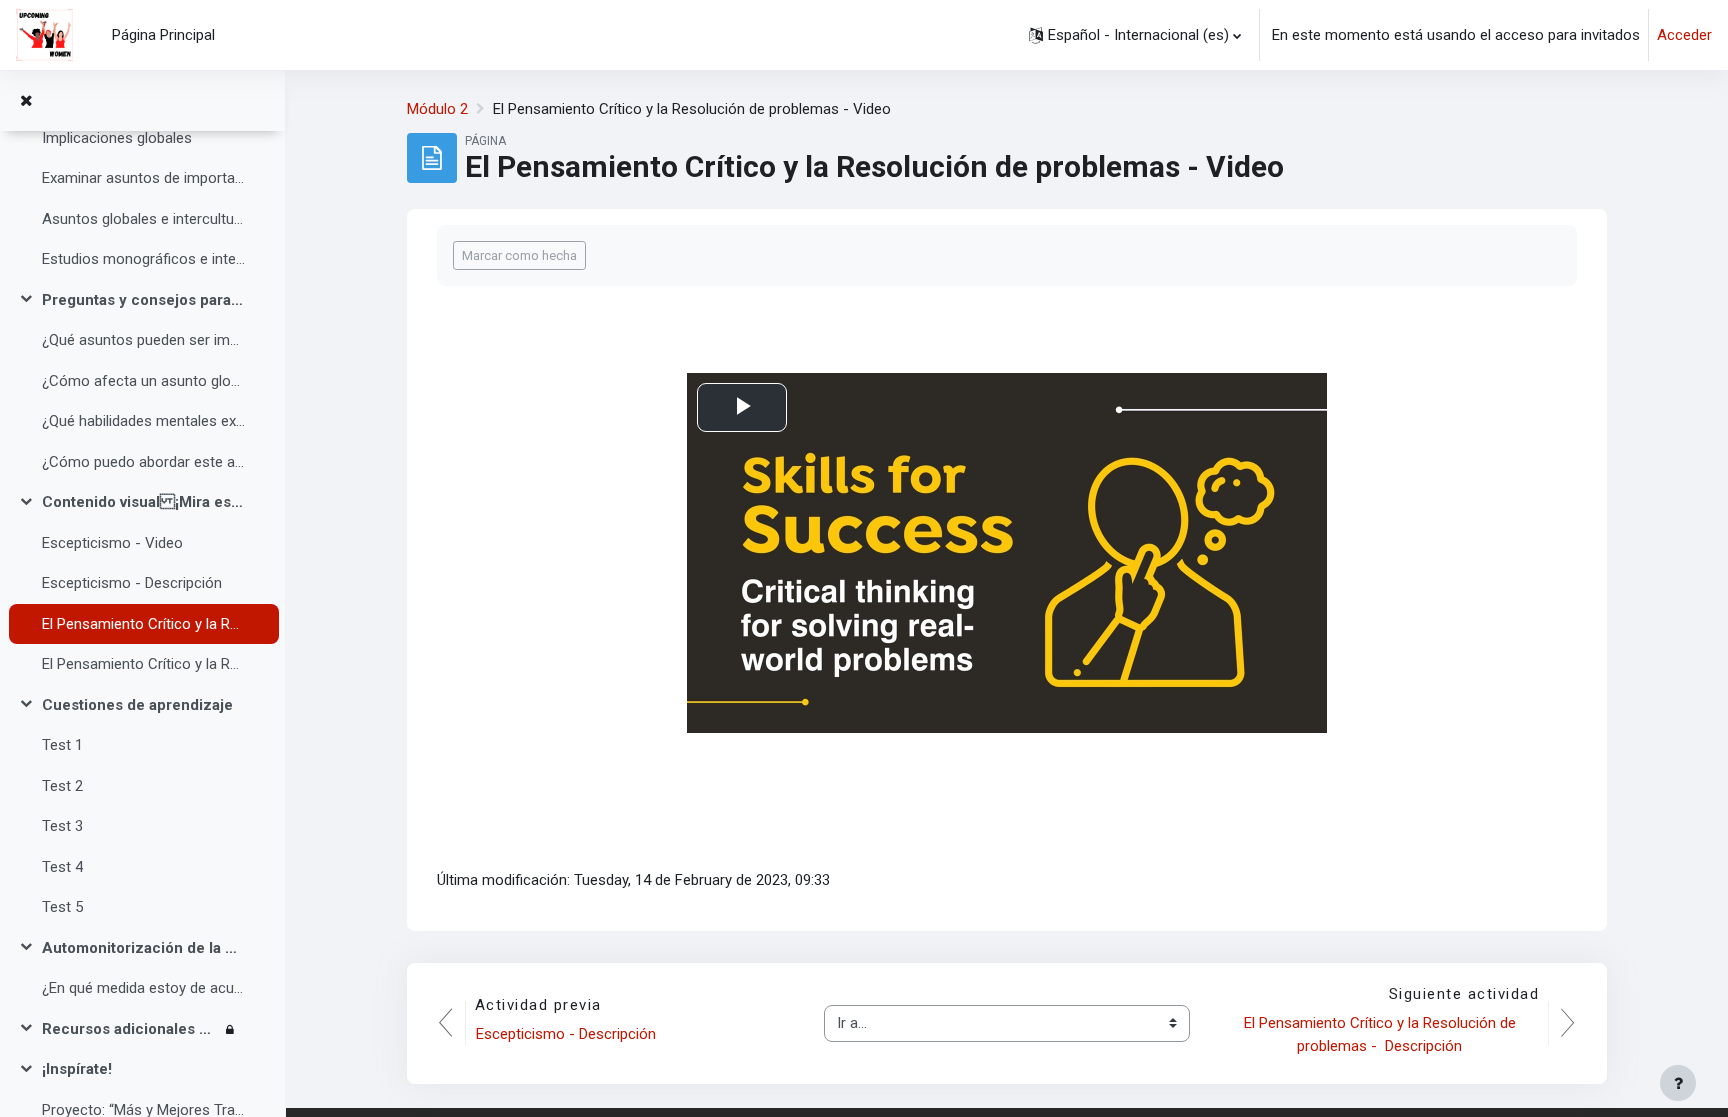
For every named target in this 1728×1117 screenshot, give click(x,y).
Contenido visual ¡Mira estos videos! (143, 502)
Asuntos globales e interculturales (143, 219)
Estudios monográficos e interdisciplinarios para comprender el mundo (143, 259)
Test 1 (62, 745)
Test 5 (62, 907)
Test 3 (62, 826)
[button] (1135, 35)
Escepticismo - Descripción (132, 583)
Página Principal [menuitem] (163, 35)
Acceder (1684, 35)
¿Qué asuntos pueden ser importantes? (143, 340)
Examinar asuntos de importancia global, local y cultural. (143, 178)
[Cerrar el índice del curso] (26, 101)
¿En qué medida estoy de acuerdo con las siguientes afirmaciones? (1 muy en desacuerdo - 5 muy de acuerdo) (143, 988)
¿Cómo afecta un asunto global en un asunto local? (143, 381)
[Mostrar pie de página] (1678, 1083)
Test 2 (62, 786)
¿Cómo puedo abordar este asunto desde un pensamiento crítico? (143, 462)
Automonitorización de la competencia (143, 948)
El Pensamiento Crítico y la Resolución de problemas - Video (143, 624)
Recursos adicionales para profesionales (129, 1029)
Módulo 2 (437, 109)
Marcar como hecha (519, 255)
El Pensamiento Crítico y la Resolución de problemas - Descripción (143, 664)
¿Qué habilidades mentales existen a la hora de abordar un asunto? (143, 421)
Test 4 (62, 867)
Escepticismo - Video (112, 543)
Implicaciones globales (117, 138)
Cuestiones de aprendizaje (137, 705)
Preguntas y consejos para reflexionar (143, 300)
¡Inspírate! (77, 1069)
